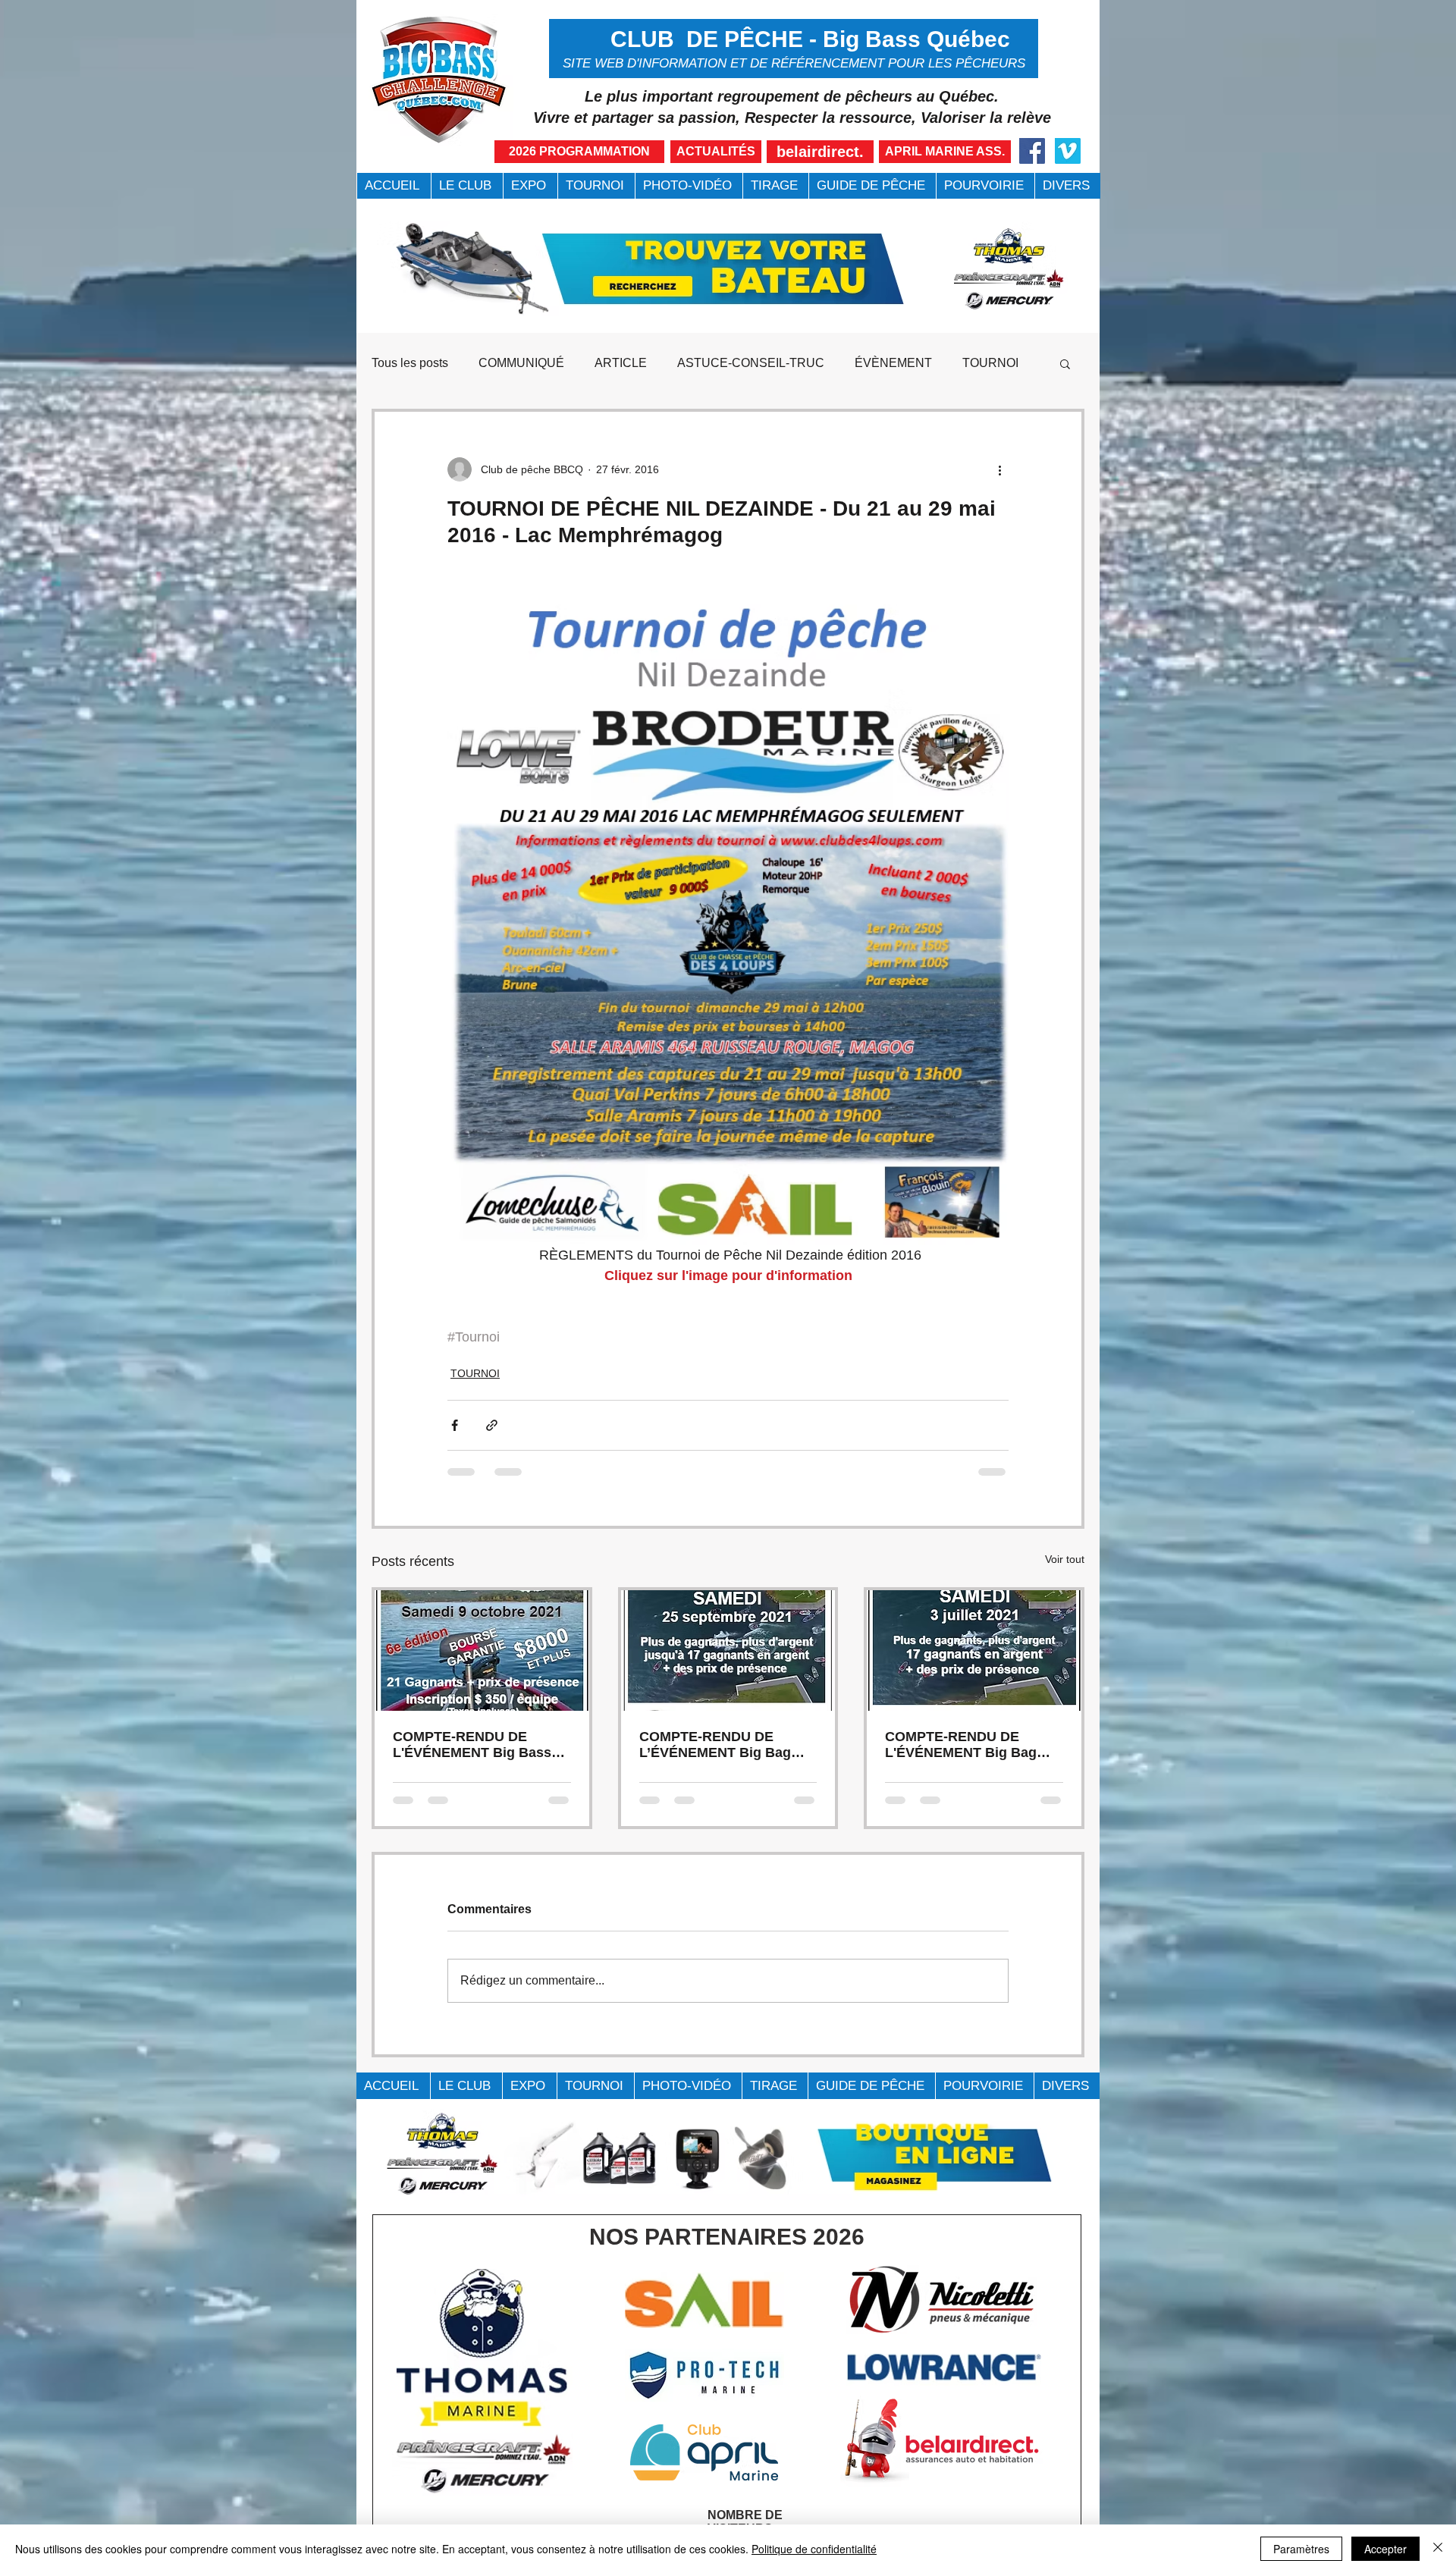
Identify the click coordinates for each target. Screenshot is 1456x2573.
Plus (974, 363)
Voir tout (1065, 1559)
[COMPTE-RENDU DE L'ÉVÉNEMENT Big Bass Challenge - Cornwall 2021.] (482, 1650)
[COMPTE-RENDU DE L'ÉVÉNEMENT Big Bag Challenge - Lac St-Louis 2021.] (974, 1650)
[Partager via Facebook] (455, 1425)
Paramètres (1301, 2549)
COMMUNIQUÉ (521, 363)
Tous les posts (410, 363)
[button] (467, 186)
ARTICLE (621, 363)
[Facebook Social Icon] (1032, 151)
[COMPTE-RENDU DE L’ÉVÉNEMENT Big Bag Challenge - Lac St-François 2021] (728, 1650)
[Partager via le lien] (492, 1425)
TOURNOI (475, 1373)
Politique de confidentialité (814, 2549)
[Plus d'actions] (999, 469)
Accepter (1385, 2549)
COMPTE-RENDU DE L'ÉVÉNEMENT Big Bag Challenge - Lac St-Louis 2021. (965, 1745)
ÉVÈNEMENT (893, 363)
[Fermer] (1438, 2549)
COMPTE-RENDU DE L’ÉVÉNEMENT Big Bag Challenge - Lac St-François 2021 (715, 1745)
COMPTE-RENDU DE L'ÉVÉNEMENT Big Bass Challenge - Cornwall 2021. (479, 1745)
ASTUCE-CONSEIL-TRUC (751, 363)
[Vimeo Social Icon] (1068, 151)
